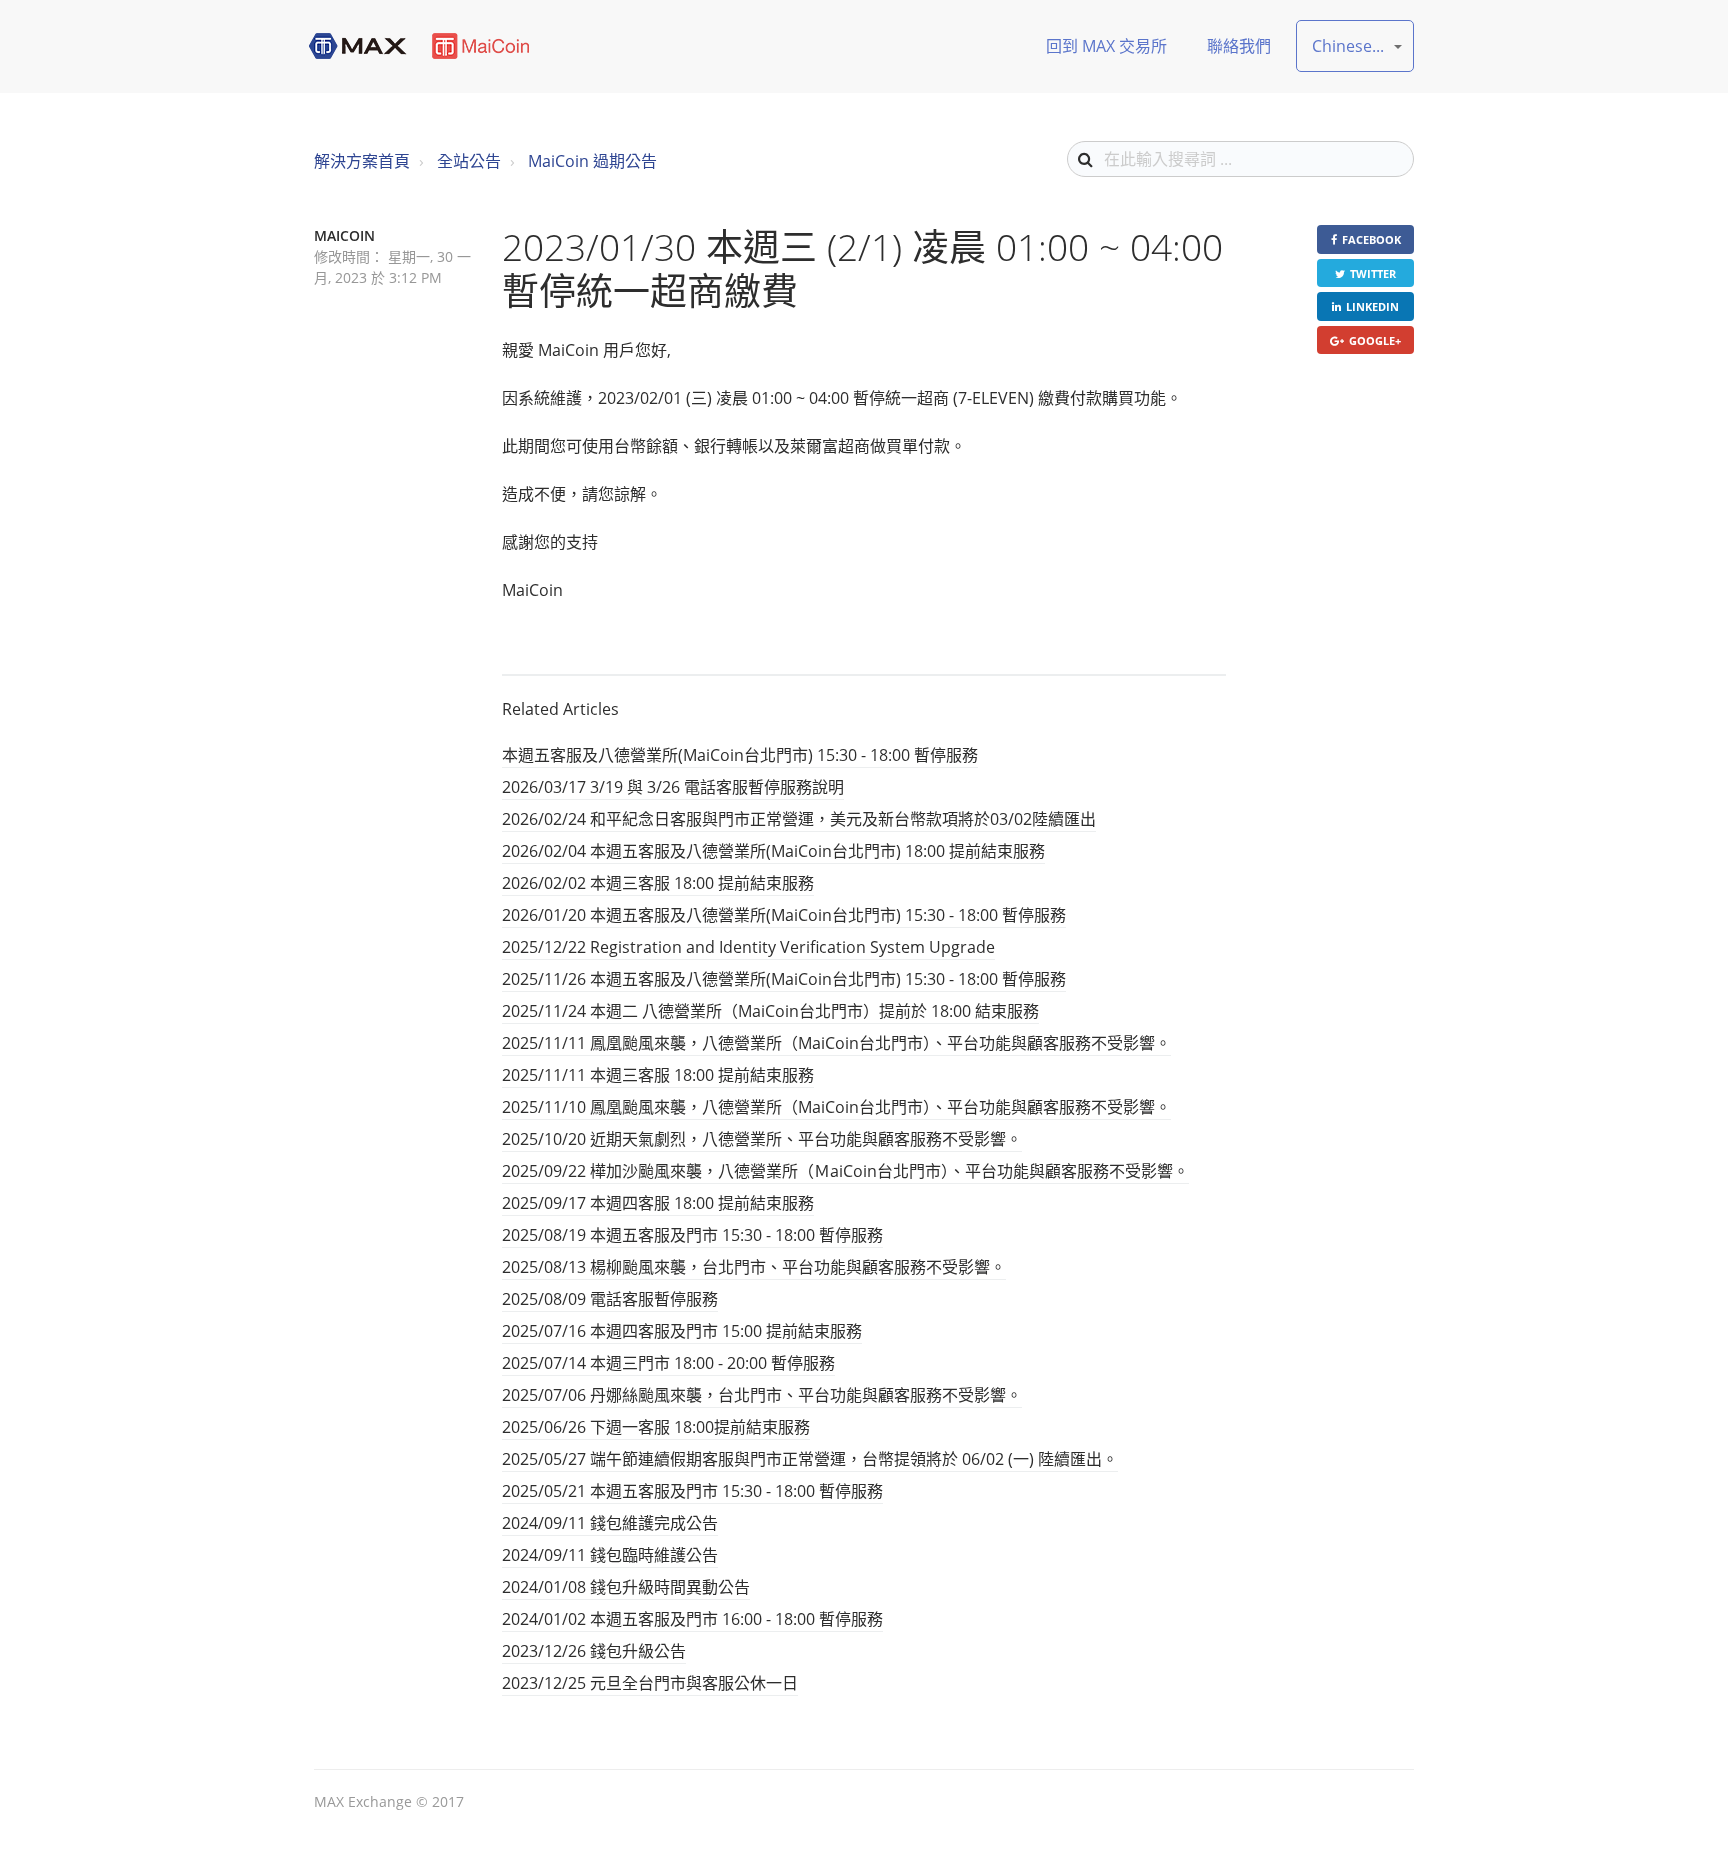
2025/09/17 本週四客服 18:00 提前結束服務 (658, 1203)
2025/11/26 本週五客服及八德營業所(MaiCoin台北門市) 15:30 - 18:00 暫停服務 (784, 979)
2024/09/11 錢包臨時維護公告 (610, 1555)
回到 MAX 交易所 (1106, 46)
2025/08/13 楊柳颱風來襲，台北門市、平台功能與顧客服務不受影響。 (754, 1267)
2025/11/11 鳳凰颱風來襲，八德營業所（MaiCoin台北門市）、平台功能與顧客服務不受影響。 (836, 1043)
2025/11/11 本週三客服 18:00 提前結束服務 (658, 1075)
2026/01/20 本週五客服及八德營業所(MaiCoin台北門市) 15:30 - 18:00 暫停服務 (784, 915)
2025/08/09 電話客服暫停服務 (610, 1299)
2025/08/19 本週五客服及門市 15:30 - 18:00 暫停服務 (692, 1235)
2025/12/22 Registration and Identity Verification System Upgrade (748, 947)
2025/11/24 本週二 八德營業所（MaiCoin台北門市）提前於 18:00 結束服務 (770, 1011)
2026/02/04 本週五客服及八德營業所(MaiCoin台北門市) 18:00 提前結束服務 (773, 851)
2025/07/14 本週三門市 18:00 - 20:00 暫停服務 (668, 1363)
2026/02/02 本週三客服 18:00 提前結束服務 (658, 883)
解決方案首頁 (362, 161)
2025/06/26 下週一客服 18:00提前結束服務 (656, 1427)
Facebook (1371, 239)
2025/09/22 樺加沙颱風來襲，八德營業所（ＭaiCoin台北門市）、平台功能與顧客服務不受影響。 (845, 1171)
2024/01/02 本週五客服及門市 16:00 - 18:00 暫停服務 (692, 1619)
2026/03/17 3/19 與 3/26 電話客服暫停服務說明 (673, 787)
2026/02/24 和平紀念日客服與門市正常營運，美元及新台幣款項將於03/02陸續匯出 (799, 819)
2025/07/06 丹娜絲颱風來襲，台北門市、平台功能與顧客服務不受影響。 (762, 1395)
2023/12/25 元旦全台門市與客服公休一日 (650, 1683)
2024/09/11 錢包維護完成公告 (610, 1523)
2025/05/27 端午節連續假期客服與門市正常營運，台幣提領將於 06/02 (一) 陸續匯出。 (810, 1459)
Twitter (1373, 273)
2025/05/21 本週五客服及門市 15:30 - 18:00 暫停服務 (692, 1491)
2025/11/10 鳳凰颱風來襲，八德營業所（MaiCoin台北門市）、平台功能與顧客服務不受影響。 (836, 1107)
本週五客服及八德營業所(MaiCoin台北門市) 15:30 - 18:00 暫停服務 (740, 755)
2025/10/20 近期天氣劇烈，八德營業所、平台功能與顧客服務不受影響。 (762, 1139)
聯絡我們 (1239, 46)
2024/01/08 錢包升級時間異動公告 (626, 1587)
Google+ (1375, 340)
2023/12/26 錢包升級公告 (594, 1651)
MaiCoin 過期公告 (592, 161)
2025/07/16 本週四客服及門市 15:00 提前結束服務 (682, 1331)
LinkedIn (1372, 306)
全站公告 (469, 161)
